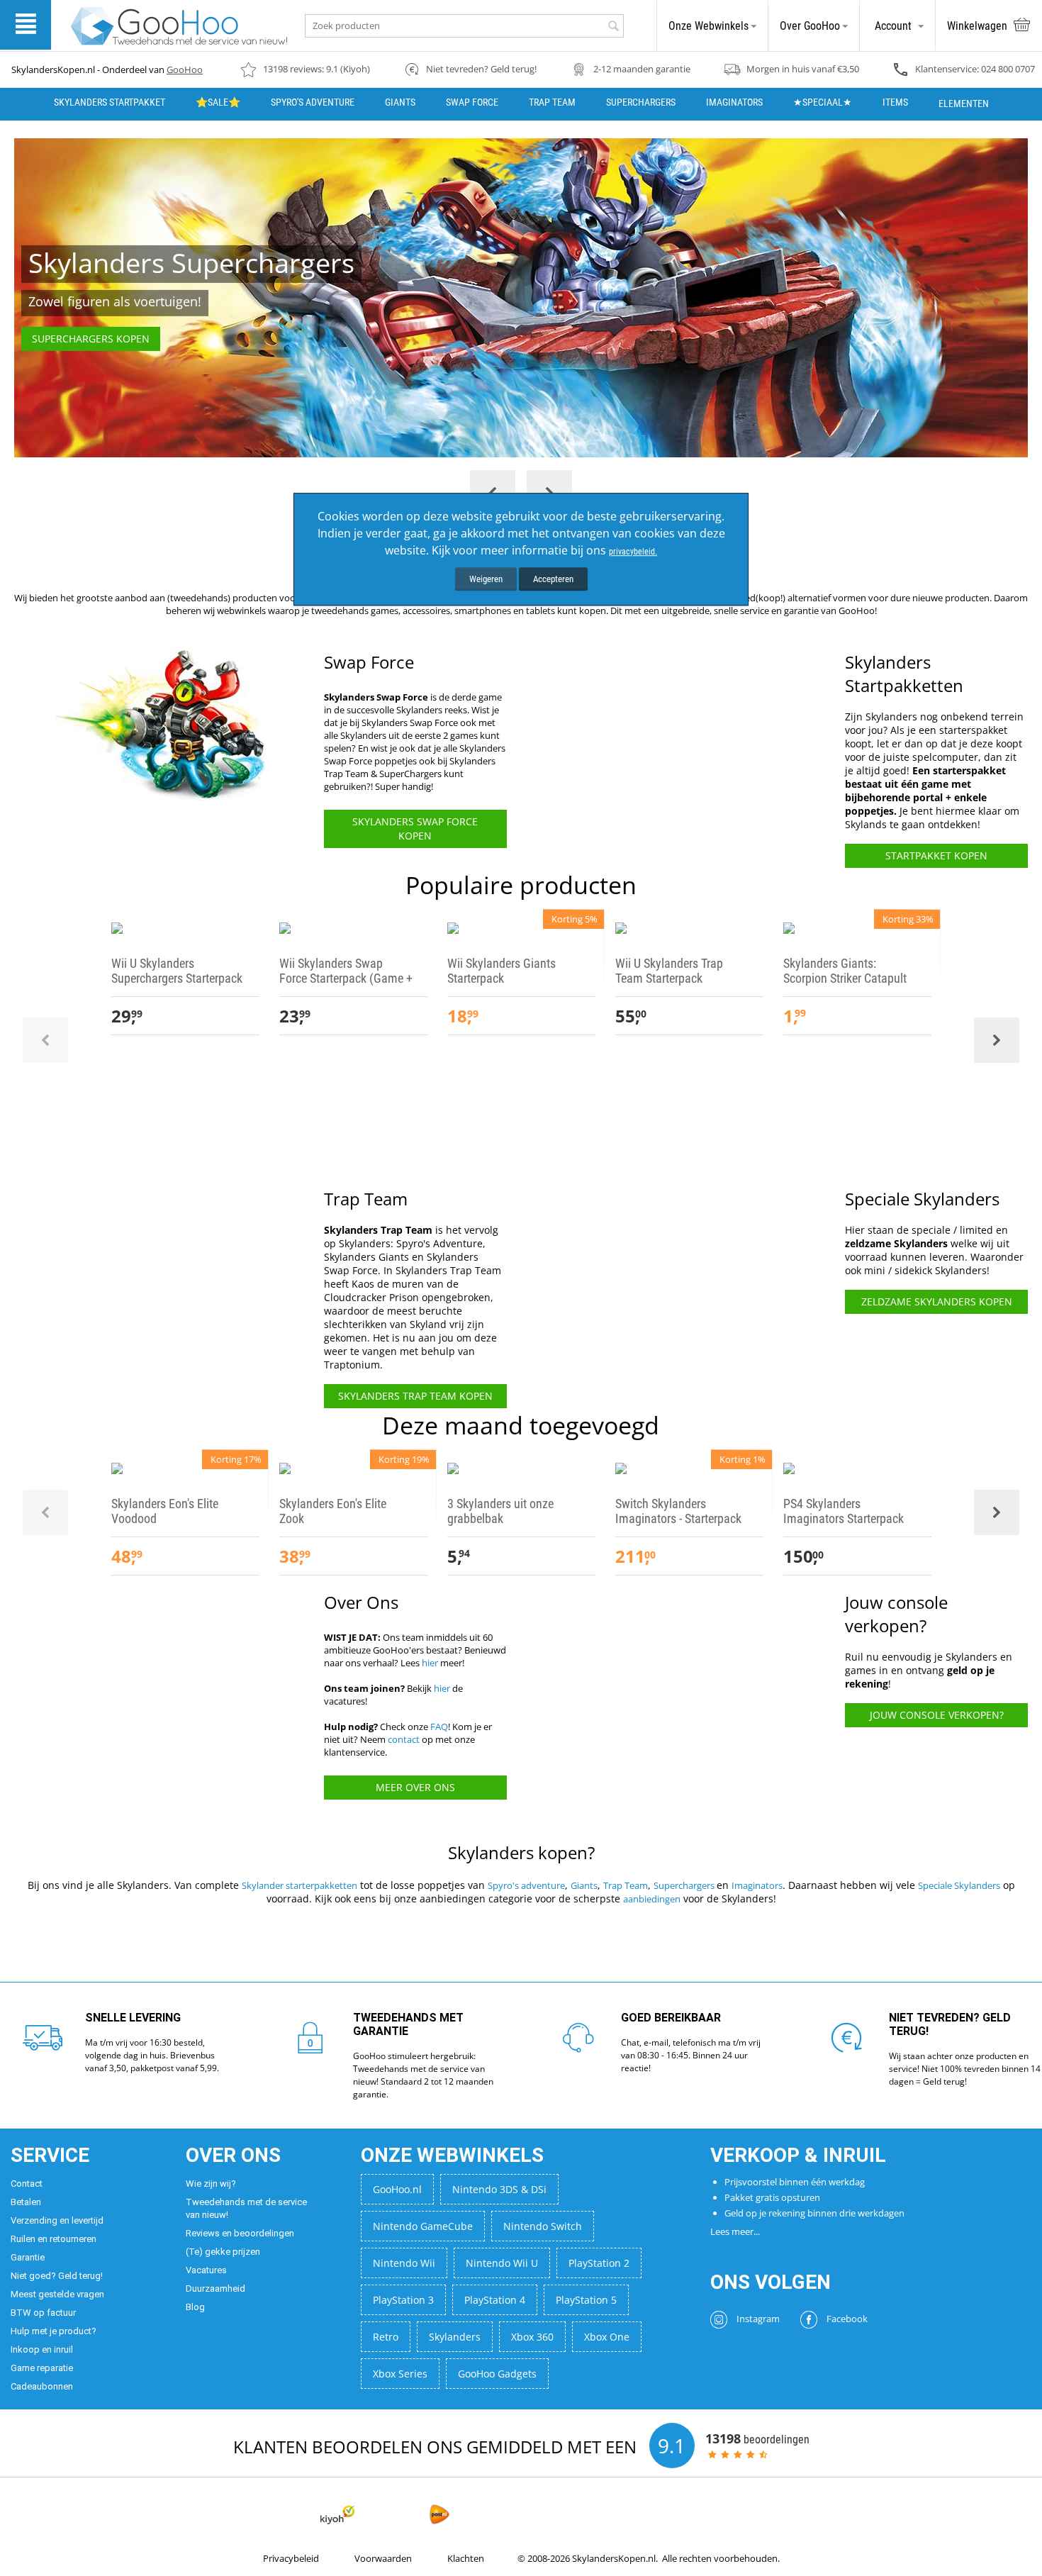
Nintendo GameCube (423, 2226)
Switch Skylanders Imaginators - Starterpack (678, 1511)
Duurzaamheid (215, 2288)
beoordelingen (757, 2438)
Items (895, 102)
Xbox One (607, 2337)
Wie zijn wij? (211, 2184)
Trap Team (552, 102)
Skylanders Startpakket (110, 102)
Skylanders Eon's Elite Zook (333, 1511)
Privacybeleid (291, 2558)
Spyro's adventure (526, 1885)
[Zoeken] (613, 27)
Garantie (28, 2257)
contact (404, 1739)
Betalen (26, 2202)
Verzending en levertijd (57, 2220)
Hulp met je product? (54, 2331)
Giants (400, 102)
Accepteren (553, 579)
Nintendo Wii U (502, 2263)
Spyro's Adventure (313, 102)
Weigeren (486, 579)
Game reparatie (42, 2368)
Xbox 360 (532, 2337)
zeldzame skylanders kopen (937, 1301)
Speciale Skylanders (959, 1885)
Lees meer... (735, 2231)
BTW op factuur (43, 2313)
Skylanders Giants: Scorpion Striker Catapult (845, 971)
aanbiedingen (652, 1899)
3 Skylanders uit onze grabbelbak (500, 1511)
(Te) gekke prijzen (223, 2252)
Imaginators (734, 102)
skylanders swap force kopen (415, 829)
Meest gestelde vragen (57, 2294)
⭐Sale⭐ (218, 102)
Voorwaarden (383, 2558)
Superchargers (685, 1885)
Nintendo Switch (543, 2226)
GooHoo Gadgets (497, 2374)
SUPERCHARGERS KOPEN (91, 339)
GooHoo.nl (397, 2189)
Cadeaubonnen (42, 2386)
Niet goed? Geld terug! (57, 2276)
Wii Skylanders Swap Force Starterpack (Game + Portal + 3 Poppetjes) (346, 978)
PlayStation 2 (599, 2263)
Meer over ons (415, 1787)
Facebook (846, 2319)
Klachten (466, 2558)
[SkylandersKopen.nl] (179, 25)
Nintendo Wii (404, 2263)
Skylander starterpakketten (299, 1885)
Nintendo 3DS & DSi (499, 2189)
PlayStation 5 (586, 2300)
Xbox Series (400, 2374)
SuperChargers (641, 102)
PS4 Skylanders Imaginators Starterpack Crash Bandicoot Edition (844, 1518)
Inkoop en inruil (42, 2349)
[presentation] (45, 1040)
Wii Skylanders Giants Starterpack (502, 971)
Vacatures (206, 2270)
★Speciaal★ (823, 102)
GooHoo (185, 69)
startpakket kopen (936, 855)
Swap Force (472, 102)
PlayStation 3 (403, 2300)
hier (430, 1663)
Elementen (964, 104)
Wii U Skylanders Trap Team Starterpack (669, 971)
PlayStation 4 (495, 2300)
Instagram (757, 2319)
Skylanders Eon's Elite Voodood (165, 1511)
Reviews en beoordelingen (240, 2233)
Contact (27, 2184)
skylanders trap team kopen (415, 1396)
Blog (195, 2307)
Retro (386, 2337)
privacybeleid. (633, 552)
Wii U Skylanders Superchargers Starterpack (177, 971)
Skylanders (455, 2337)
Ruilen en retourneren (54, 2239)
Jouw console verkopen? (937, 1715)
